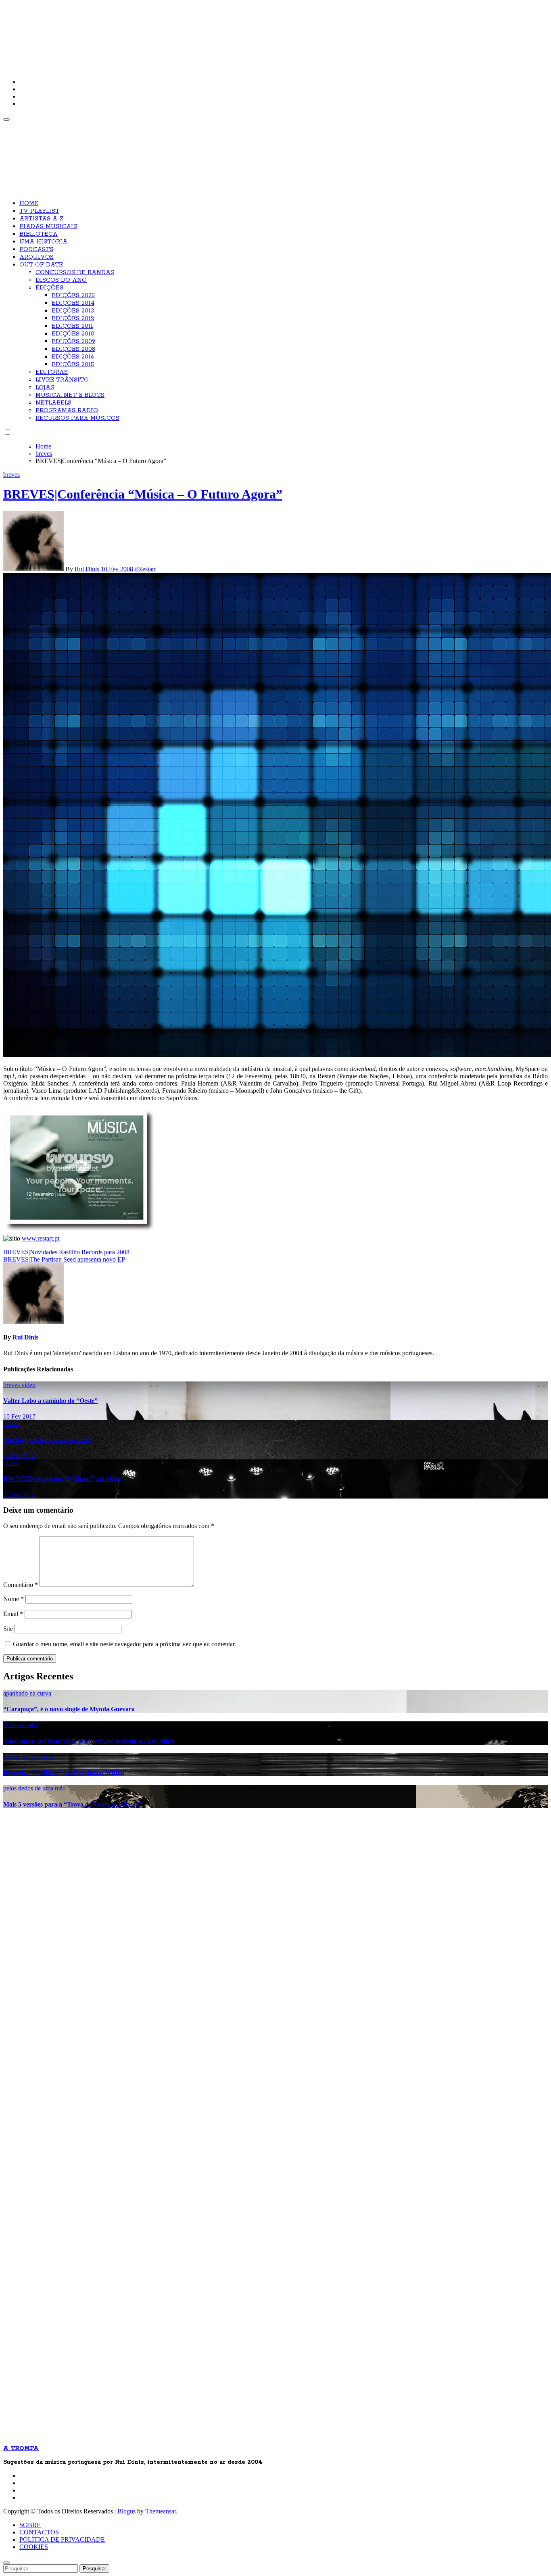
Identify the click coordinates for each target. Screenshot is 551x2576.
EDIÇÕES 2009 (73, 342)
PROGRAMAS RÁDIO (67, 411)
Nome (14, 1599)
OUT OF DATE (41, 265)
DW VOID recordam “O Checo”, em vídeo (62, 1479)
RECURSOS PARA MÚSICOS (77, 418)
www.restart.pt (41, 1238)
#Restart (145, 569)
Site (8, 1629)
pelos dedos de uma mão (34, 1788)
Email (13, 1614)
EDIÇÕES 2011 (72, 326)
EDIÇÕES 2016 (73, 357)
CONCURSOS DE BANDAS (75, 272)
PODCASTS (36, 249)
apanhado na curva (27, 1693)
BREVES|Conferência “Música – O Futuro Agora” (143, 494)
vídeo (28, 1385)
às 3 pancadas (21, 1725)
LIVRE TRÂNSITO (62, 380)
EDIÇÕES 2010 (73, 334)
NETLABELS (53, 403)
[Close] (6, 2563)
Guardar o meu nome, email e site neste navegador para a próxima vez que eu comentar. (124, 1644)
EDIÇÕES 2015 (73, 365)
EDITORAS (52, 372)
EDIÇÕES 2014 (73, 303)
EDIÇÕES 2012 (73, 319)
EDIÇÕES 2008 (73, 349)
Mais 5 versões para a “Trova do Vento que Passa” (72, 1804)
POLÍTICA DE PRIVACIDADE (62, 2539)
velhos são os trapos (29, 1757)
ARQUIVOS (37, 257)
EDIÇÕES (49, 288)
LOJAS (45, 388)
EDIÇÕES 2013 (73, 311)
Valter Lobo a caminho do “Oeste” (50, 1401)
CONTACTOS (39, 2532)
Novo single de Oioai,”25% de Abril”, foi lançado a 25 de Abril (88, 1741)
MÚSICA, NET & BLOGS (70, 395)
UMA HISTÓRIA (43, 242)
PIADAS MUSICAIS (48, 226)
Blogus (126, 2511)
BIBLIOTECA (39, 234)
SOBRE (30, 2525)
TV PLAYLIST (39, 211)
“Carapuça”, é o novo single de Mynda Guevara (69, 1709)
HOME (29, 203)
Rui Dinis (88, 569)
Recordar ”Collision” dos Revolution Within (64, 1772)
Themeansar (161, 2511)
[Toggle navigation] (6, 119)
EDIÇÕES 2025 (73, 296)
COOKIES (34, 2547)
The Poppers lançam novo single (47, 1440)
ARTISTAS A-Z (42, 219)
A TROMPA (118, 32)
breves (11, 475)
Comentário (21, 1585)
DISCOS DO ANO (61, 280)
